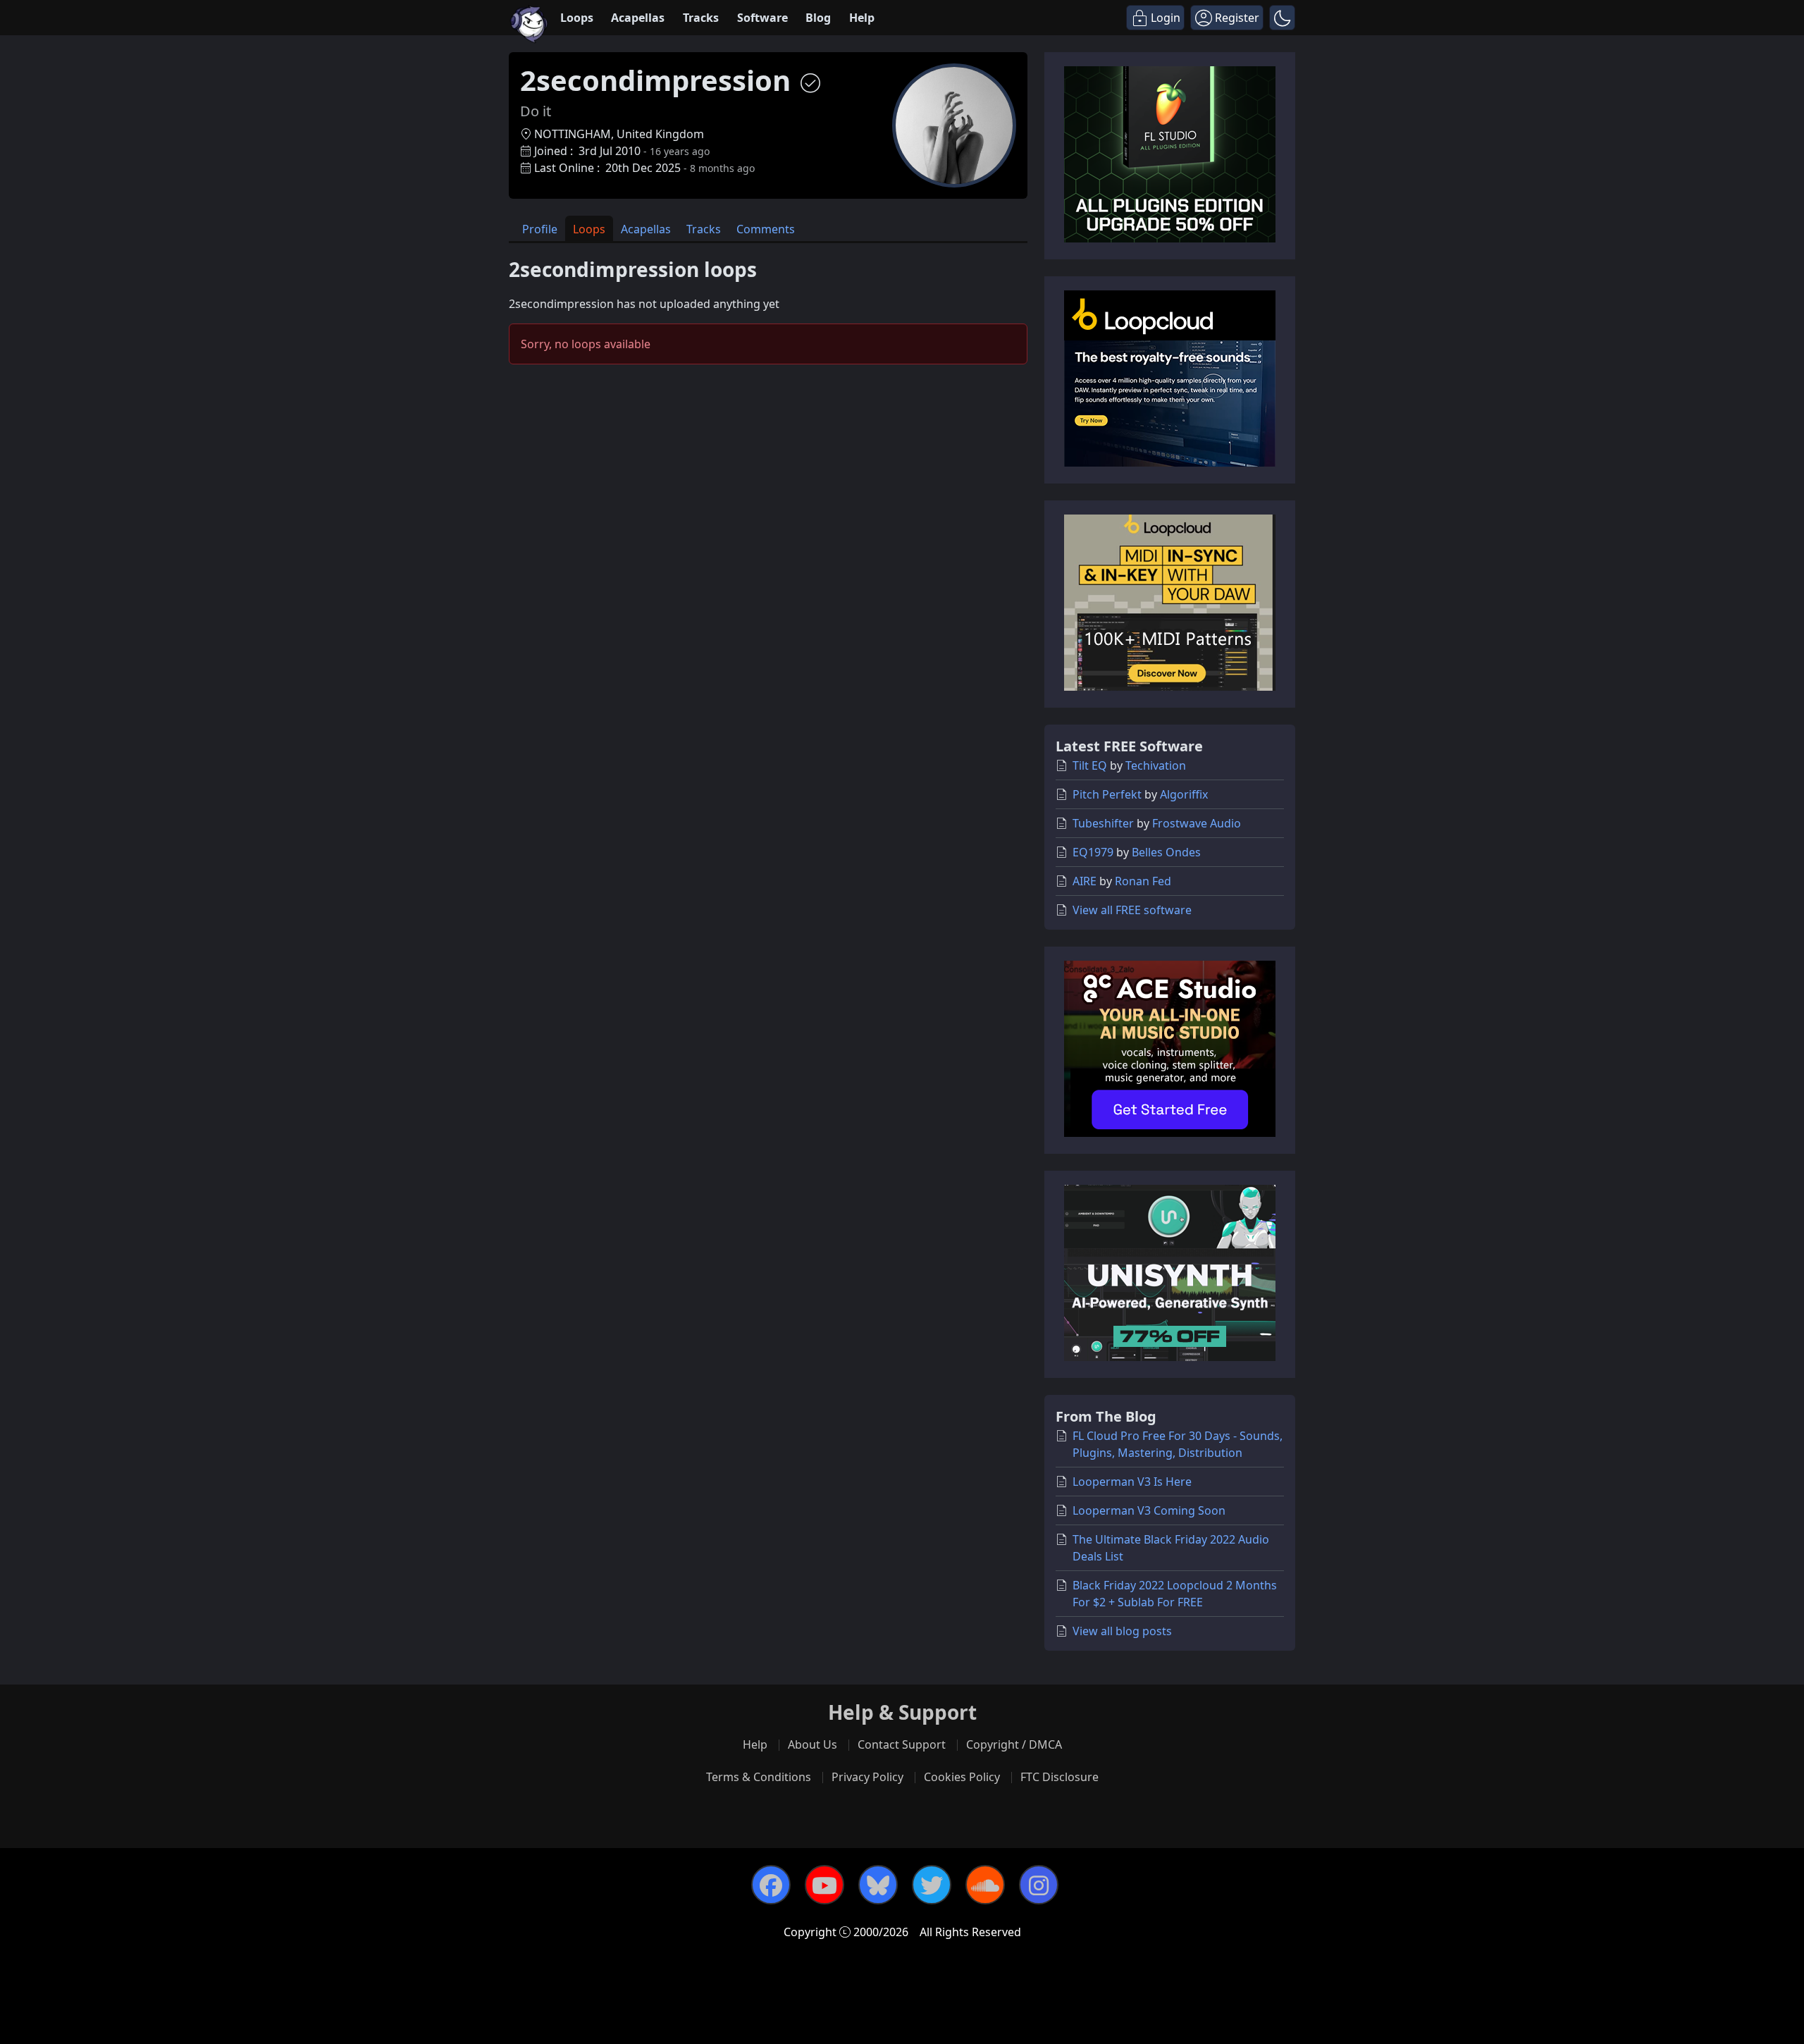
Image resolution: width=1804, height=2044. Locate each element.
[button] (1282, 18)
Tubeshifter (1103, 823)
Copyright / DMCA (1014, 1744)
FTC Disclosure (1059, 1777)
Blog (818, 18)
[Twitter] (932, 1885)
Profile (540, 229)
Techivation (1156, 765)
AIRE (1085, 881)
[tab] (540, 229)
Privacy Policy (867, 1777)
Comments (766, 229)
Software (762, 18)
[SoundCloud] (985, 1885)
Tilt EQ (1090, 765)
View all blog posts (1122, 1631)
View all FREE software (1132, 910)
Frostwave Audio (1197, 823)
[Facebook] (771, 1885)
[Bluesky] (878, 1885)
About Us (813, 1744)
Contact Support (902, 1744)
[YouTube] (824, 1885)
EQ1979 (1093, 852)
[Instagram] (1039, 1885)
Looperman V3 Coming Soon (1149, 1510)
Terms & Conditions (759, 1777)
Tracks (701, 18)
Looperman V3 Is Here (1132, 1482)
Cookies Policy (962, 1777)
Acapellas (638, 18)
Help (862, 18)
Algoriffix (1184, 794)
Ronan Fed (1143, 881)
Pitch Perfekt (1107, 794)
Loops (577, 18)
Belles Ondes (1166, 852)
